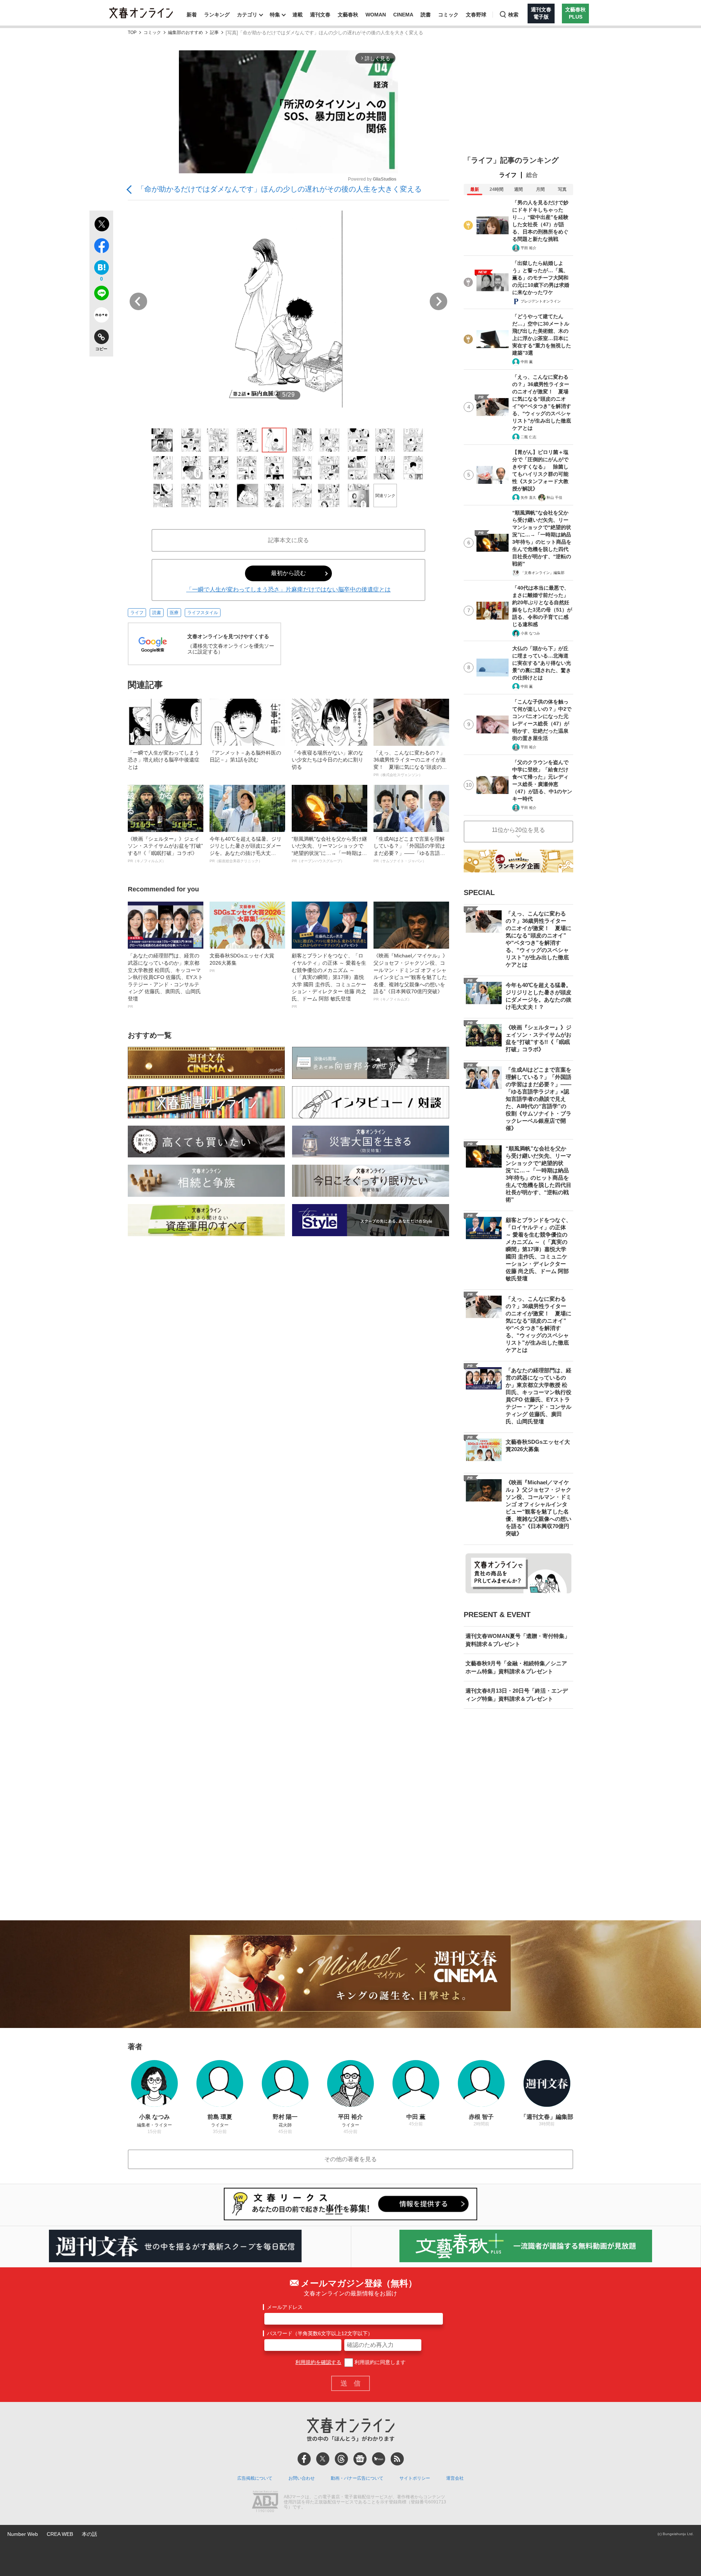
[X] (323, 2459)
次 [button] (438, 301)
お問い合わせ (302, 2478)
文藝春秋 (348, 15)
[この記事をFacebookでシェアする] (101, 247)
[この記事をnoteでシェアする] (101, 316)
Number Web (23, 2534)
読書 (426, 15)
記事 (214, 33)
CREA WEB (60, 2534)
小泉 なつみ (530, 633)
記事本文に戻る (288, 540)
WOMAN (376, 15)
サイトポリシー (415, 2478)
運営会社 (455, 2478)
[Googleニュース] (360, 2459)
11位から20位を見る (518, 830)
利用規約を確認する (318, 2362)
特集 (275, 15)
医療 (174, 613)
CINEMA (403, 15)
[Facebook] (304, 2459)
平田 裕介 (528, 248)
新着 (192, 15)
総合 (532, 175)
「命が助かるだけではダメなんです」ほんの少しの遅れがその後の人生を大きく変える (279, 189)
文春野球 (476, 15)
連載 (298, 15)
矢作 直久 (528, 498)
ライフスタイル (203, 613)
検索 (513, 15)
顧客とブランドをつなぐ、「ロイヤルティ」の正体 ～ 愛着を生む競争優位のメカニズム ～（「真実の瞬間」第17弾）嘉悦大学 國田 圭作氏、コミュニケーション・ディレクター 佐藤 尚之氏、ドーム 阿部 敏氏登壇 (329, 980)
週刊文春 (320, 15)
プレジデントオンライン (541, 301)
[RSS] (397, 2459)
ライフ (137, 613)
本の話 (89, 2534)
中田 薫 (527, 362)
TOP (132, 33)
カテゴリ (247, 15)
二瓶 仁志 (528, 437)
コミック (448, 15)
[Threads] (341, 2459)
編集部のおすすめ (185, 33)
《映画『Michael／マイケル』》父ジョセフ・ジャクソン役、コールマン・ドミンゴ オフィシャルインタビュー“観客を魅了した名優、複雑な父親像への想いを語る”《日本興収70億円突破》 (411, 977)
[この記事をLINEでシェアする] (101, 294)
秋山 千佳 (554, 498)
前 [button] (138, 301)
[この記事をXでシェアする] (101, 225)
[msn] (379, 2459)
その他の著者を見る (350, 2159)
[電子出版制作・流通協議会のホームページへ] (265, 2502)
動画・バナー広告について (357, 2478)
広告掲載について (255, 2478)
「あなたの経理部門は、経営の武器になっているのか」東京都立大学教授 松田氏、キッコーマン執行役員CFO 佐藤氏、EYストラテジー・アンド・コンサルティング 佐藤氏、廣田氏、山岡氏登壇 (165, 980)
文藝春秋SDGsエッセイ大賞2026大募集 (242, 963)
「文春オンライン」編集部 (543, 573)
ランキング (217, 15)
